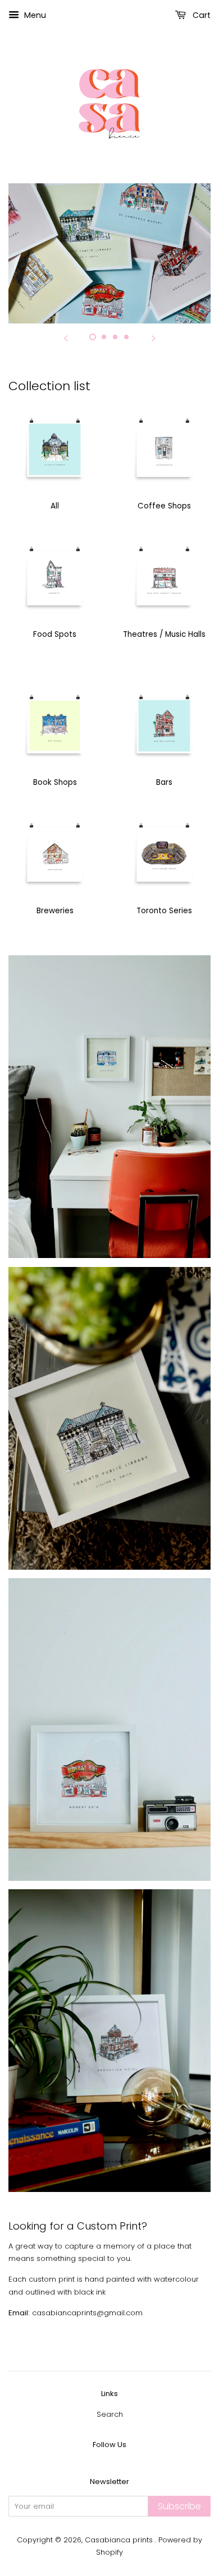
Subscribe (179, 2506)
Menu (34, 15)
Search (110, 2414)
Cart (200, 15)
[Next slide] (153, 337)
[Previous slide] (66, 337)
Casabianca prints (120, 2540)
